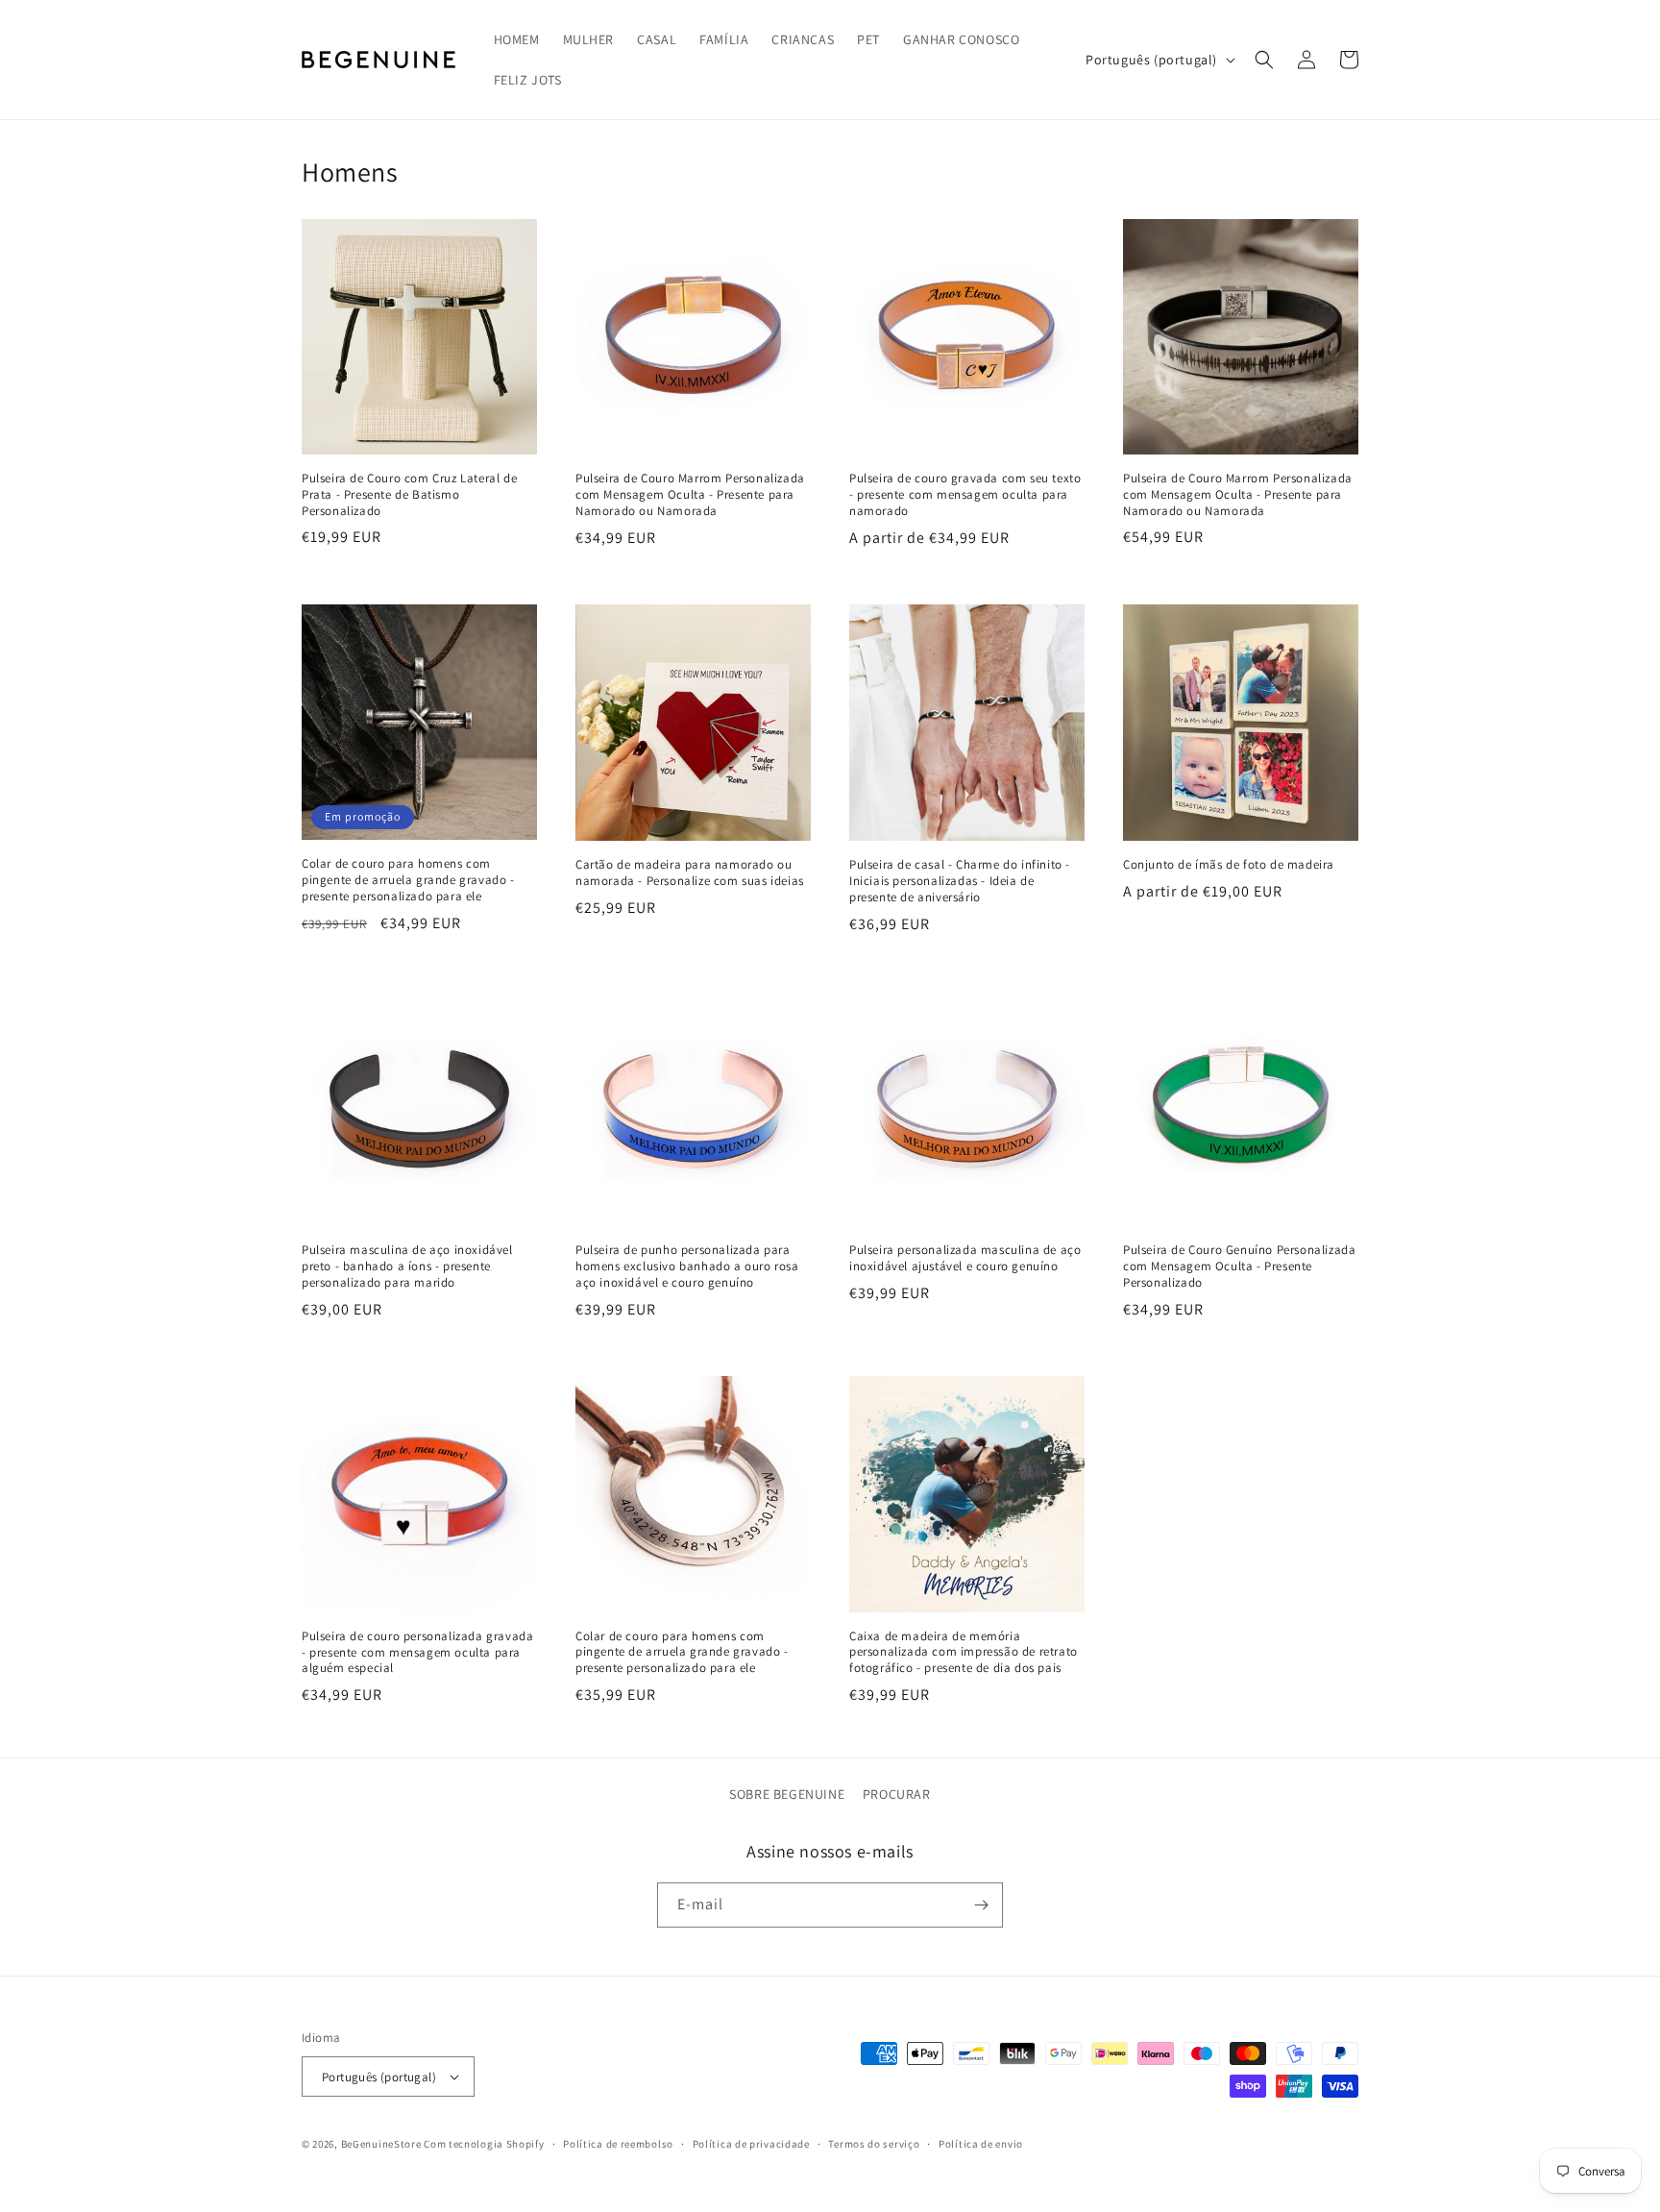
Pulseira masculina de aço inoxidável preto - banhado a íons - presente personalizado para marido (407, 1266)
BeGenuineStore (381, 2144)
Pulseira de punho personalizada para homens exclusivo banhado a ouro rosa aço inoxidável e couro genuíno (687, 1266)
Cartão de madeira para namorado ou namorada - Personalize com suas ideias (690, 873)
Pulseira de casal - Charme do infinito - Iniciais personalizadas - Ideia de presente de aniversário (960, 881)
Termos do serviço (874, 2144)
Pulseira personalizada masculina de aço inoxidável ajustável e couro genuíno (965, 1258)
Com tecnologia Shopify (484, 2144)
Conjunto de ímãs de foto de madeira (1229, 865)
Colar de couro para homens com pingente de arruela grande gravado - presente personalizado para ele (408, 880)
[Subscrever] (981, 1905)
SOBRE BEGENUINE (787, 1794)
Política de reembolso (618, 2144)
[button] (1264, 60)
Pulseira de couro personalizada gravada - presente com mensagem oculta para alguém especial (417, 1653)
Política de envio (981, 2144)
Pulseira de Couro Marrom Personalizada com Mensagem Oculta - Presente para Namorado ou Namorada (690, 495)
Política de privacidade (751, 2144)
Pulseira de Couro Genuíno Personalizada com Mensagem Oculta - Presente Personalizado (1239, 1266)
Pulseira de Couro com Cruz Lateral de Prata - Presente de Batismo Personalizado (409, 495)
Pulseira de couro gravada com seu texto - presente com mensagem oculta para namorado (965, 495)
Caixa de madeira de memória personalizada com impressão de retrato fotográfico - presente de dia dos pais (964, 1653)
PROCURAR (897, 1794)
